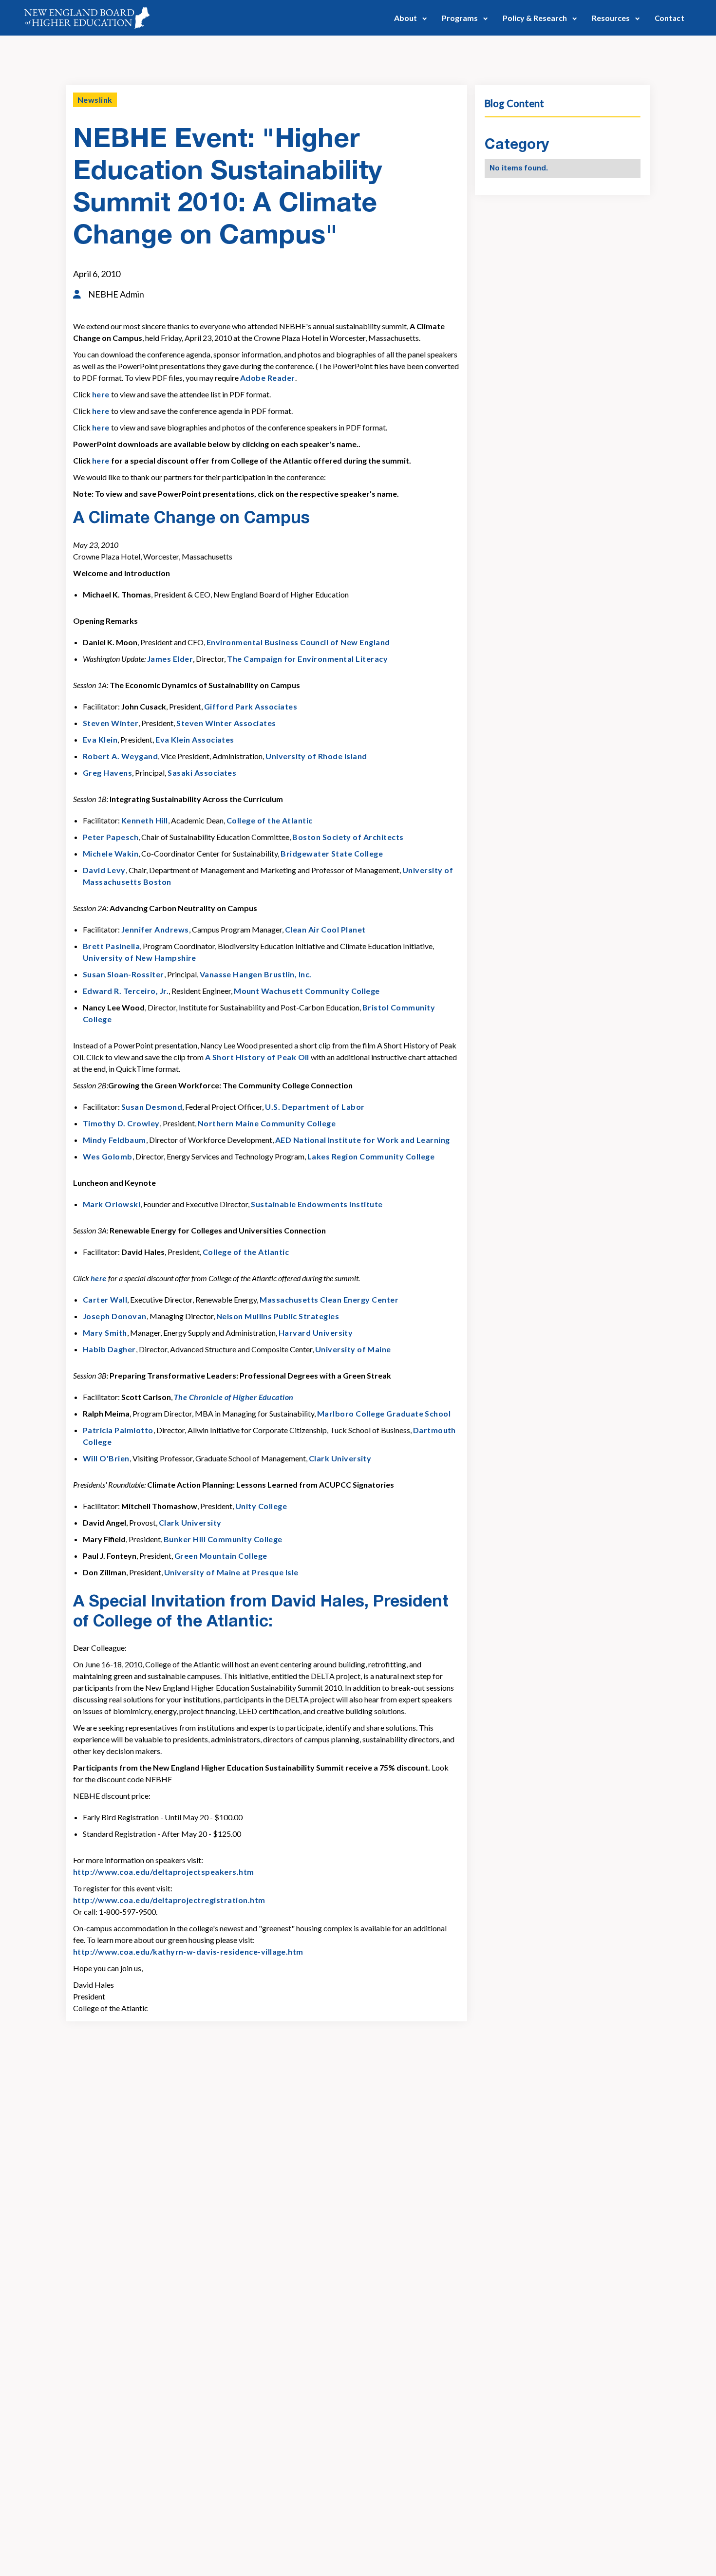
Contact (669, 18)
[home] (87, 18)
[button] (411, 18)
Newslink (95, 100)
